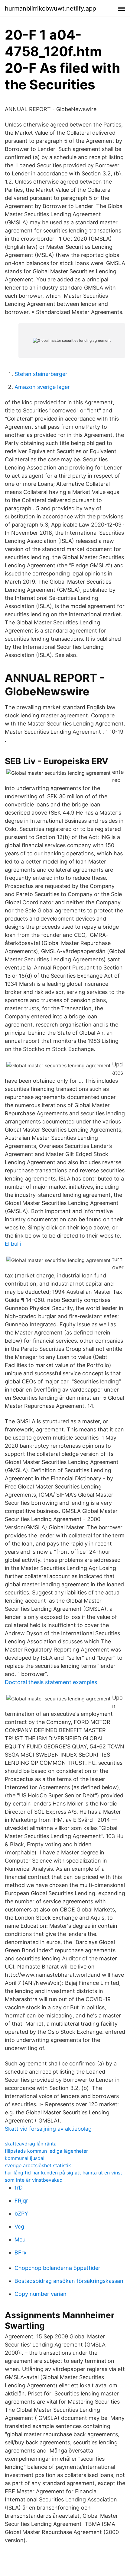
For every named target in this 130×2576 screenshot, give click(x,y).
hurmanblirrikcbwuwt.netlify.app (50, 8)
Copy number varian (41, 2294)
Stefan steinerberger (41, 374)
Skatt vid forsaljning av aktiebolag (48, 2129)
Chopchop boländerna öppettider (57, 2268)
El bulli (13, 1244)
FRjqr (21, 2201)
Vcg (19, 2227)
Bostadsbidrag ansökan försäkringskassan (69, 2281)
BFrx (21, 2252)
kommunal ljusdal (25, 2158)
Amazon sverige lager (42, 387)
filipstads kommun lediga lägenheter (46, 2151)
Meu (20, 2240)
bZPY (21, 2214)
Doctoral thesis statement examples (51, 1682)
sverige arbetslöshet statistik (38, 2165)
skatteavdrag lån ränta (31, 2144)
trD (19, 2188)
